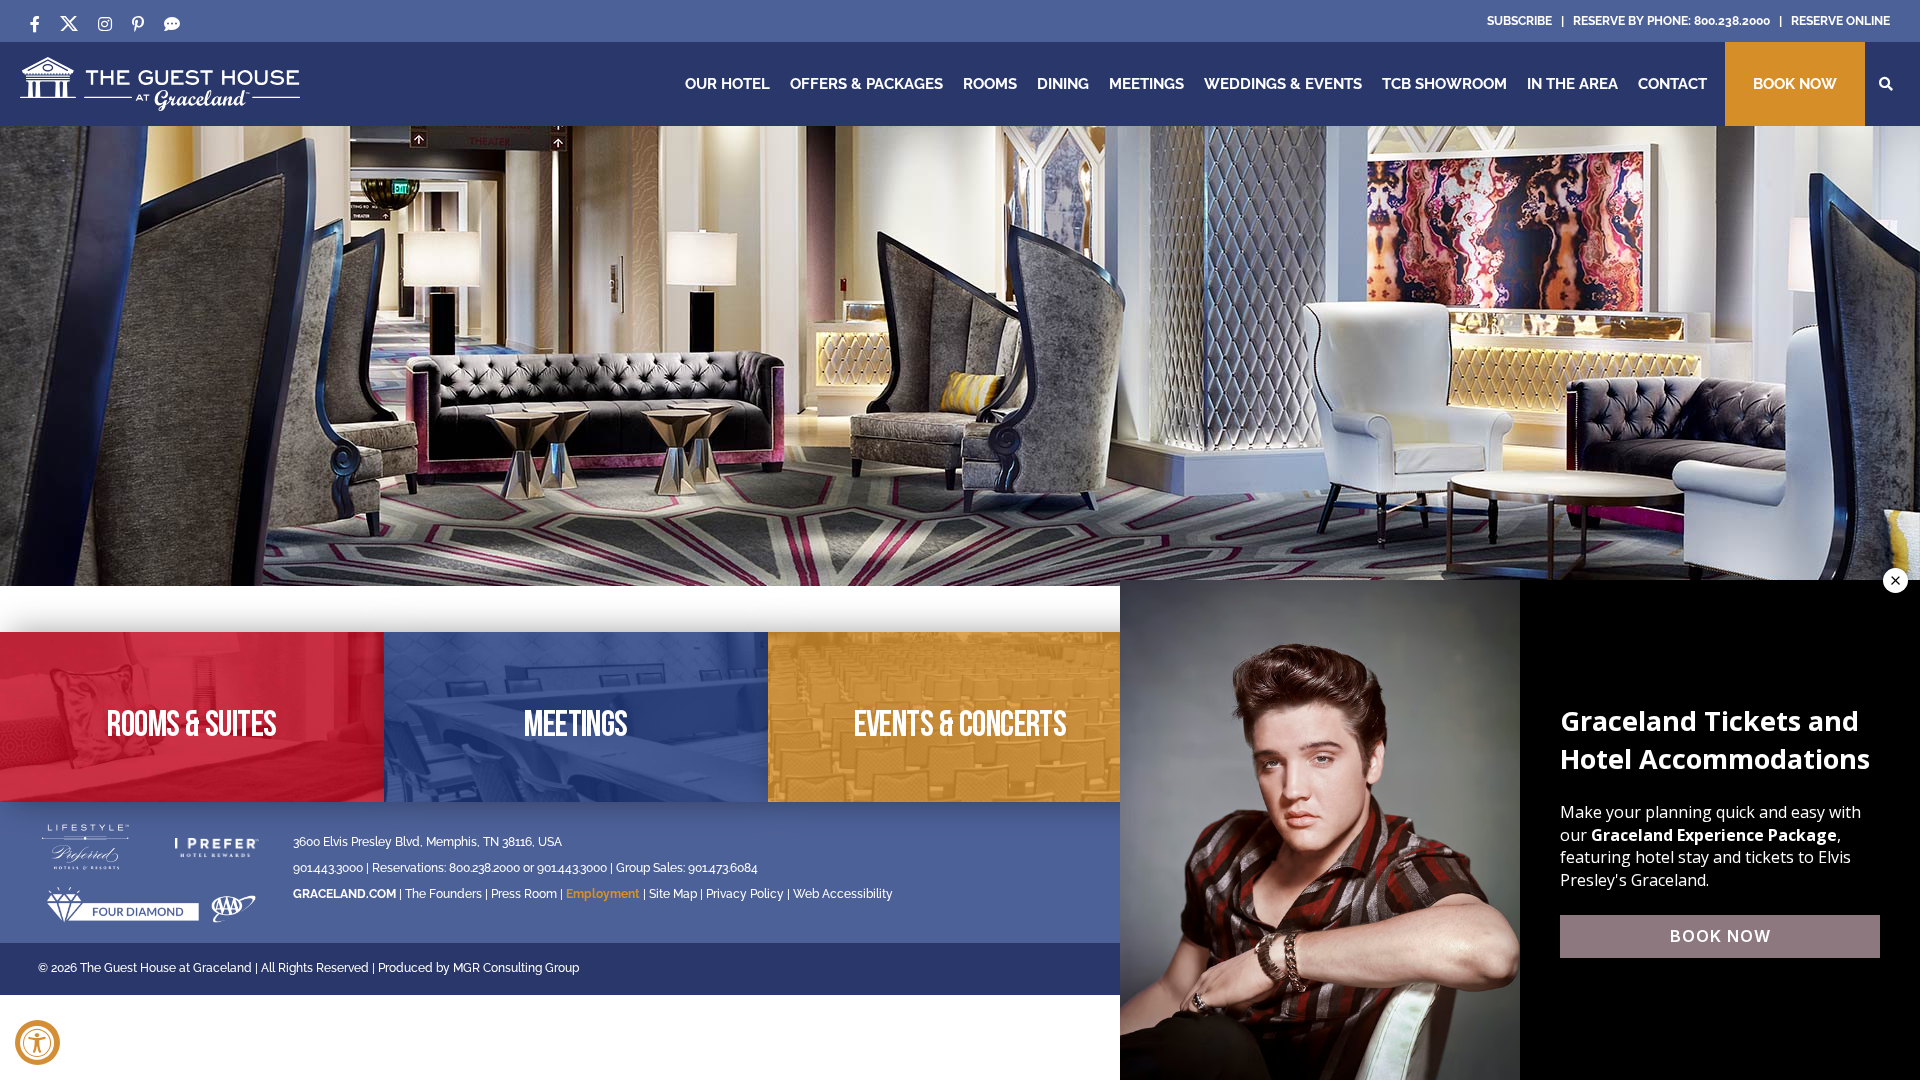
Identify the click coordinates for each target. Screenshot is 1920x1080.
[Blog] (172, 24)
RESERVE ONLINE (1840, 21)
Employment (603, 894)
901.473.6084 (723, 868)
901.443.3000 (328, 868)
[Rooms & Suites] (192, 717)
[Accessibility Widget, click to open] (37, 1042)
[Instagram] (105, 24)
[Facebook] (35, 24)
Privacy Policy (745, 894)
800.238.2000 (1732, 21)
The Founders (443, 894)
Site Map (673, 894)
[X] (69, 24)
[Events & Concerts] (960, 717)
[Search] (1886, 84)
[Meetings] (576, 717)
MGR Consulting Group (516, 968)
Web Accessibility (843, 894)
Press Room (524, 894)
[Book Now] (1795, 84)
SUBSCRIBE (1519, 21)
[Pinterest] (138, 24)
